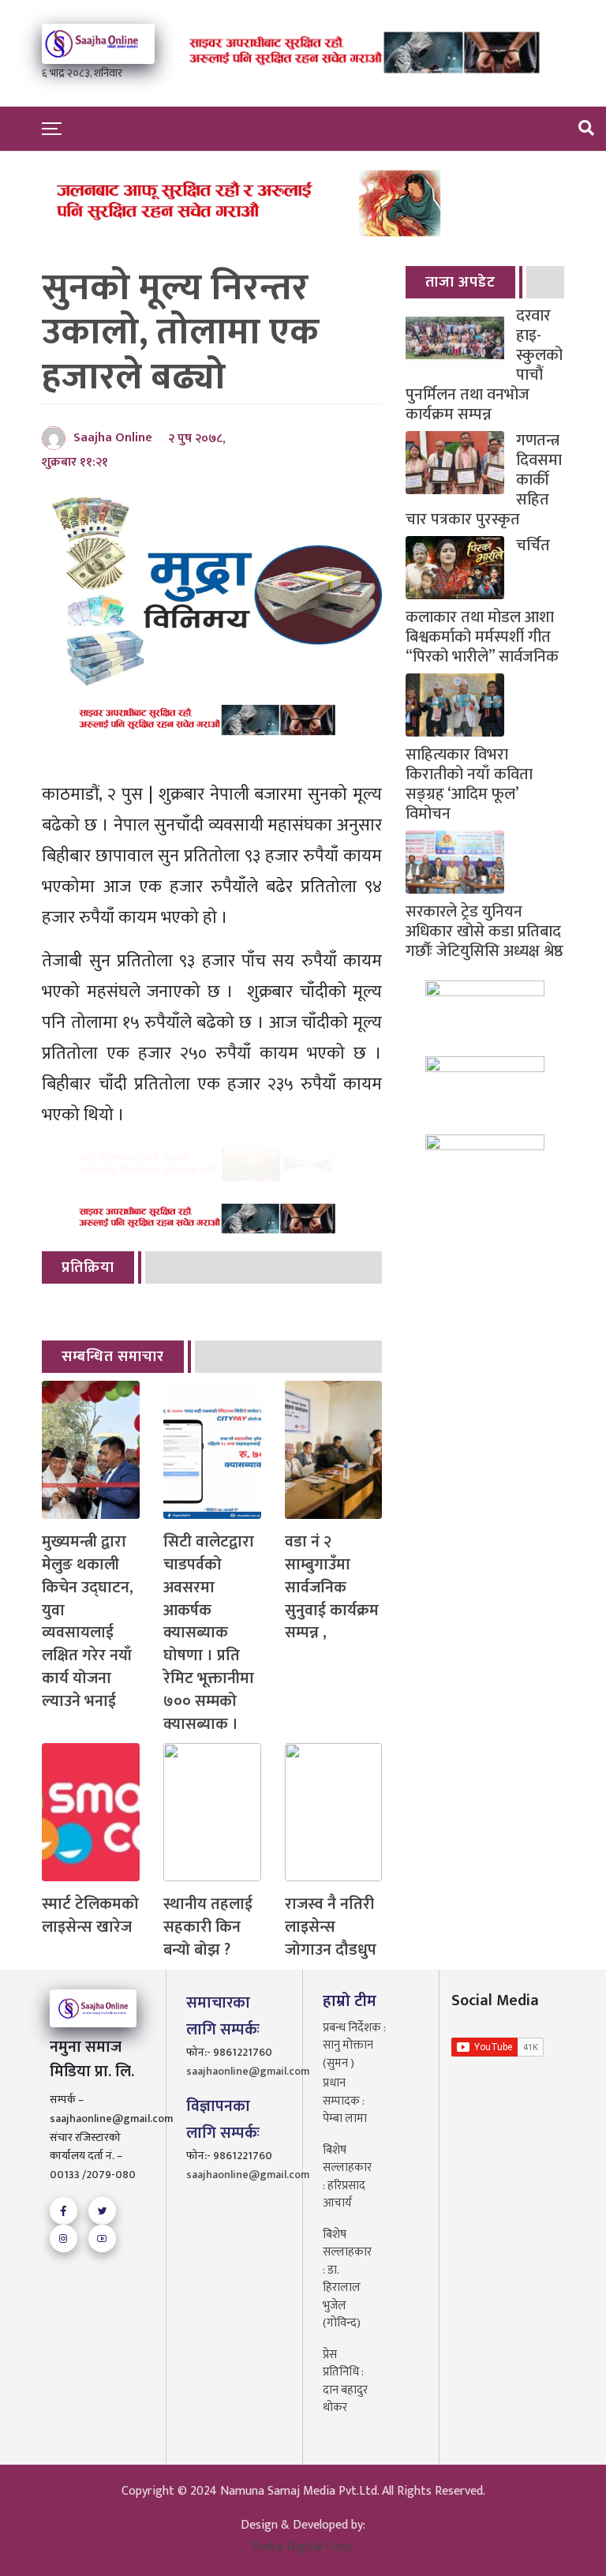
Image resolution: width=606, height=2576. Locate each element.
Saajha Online (113, 438)
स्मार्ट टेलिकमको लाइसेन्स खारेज (90, 1916)
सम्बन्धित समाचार (113, 1357)
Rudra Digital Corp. (303, 2546)
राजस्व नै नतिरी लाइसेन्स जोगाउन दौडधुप (331, 1927)
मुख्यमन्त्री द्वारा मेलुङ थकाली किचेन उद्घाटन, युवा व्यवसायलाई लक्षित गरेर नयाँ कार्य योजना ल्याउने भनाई (88, 1622)
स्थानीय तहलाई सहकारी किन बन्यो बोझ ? (208, 1927)
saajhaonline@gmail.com (234, 2071)
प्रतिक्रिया (88, 1267)
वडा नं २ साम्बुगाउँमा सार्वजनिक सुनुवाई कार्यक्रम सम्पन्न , (332, 1588)
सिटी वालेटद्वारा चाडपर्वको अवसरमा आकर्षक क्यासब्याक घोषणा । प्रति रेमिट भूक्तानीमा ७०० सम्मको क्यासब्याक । (209, 1633)
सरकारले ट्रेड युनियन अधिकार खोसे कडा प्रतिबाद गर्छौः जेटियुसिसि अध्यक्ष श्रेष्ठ (484, 930)
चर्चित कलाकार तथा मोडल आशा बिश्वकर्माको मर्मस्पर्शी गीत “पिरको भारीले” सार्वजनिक (482, 602)
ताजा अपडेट (460, 282)
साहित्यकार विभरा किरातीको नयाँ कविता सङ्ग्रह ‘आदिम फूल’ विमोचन (469, 783)
